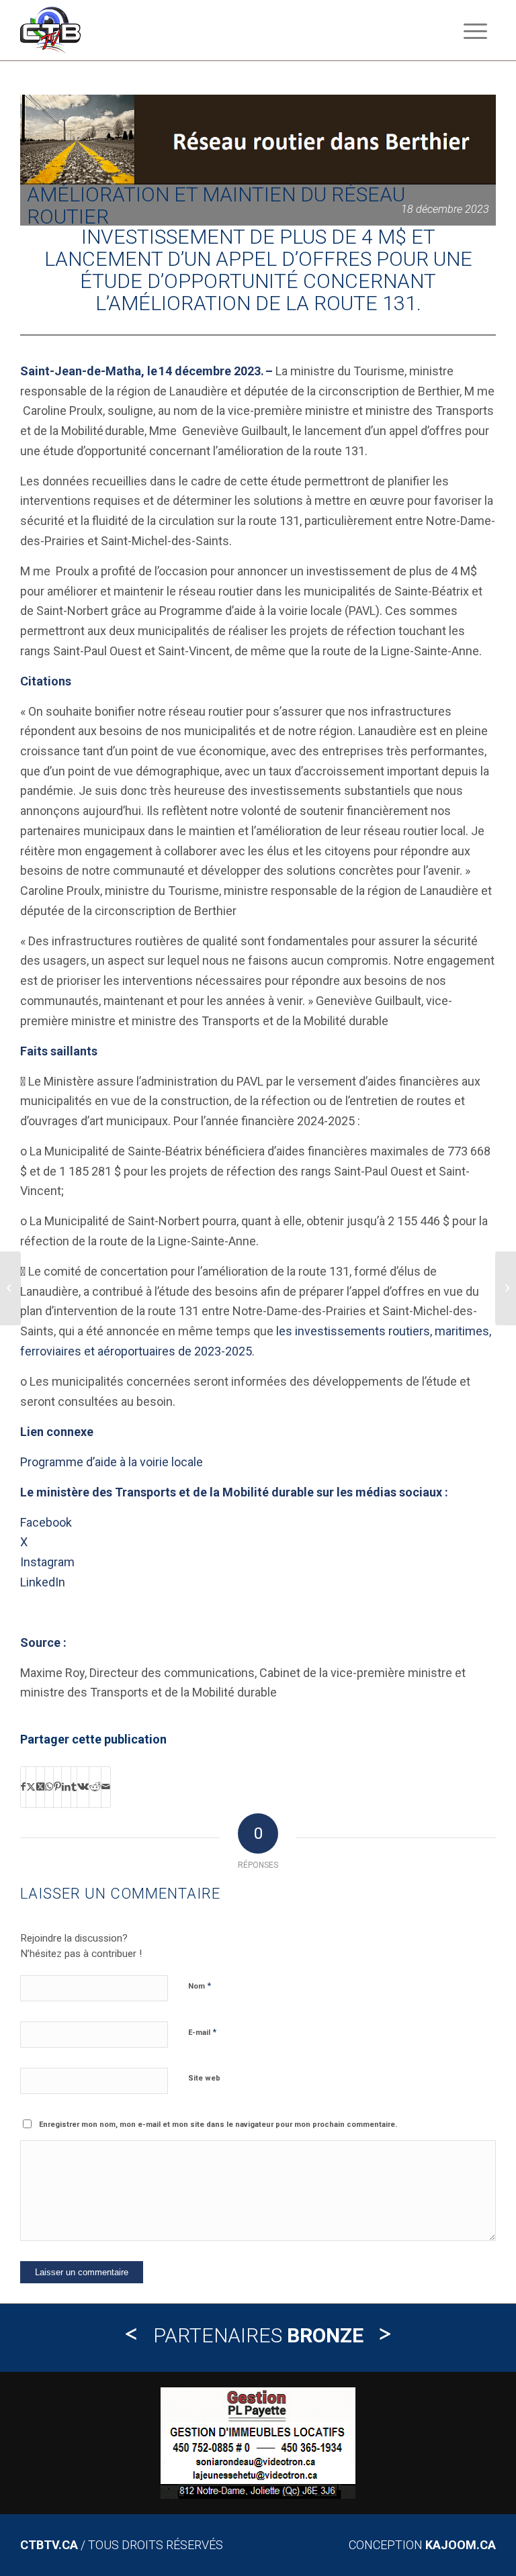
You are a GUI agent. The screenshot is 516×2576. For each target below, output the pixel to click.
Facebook (46, 1522)
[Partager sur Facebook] (23, 1787)
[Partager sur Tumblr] (74, 1787)
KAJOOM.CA (461, 2545)
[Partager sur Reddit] (95, 1787)
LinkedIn (43, 1582)
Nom (200, 1986)
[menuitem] (469, 30)
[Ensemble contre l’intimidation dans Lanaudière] (506, 1288)
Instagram (47, 1562)
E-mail (202, 2032)
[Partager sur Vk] (83, 1787)
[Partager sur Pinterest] (57, 1787)
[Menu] (469, 30)
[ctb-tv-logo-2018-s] (50, 30)
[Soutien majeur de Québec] (10, 1288)
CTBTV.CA (49, 2545)
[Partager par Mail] (106, 1787)
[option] (258, 2443)
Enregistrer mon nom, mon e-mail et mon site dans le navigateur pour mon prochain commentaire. (218, 2125)
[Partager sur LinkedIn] (66, 1787)
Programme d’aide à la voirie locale (112, 1462)
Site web (204, 2078)
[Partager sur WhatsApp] (49, 1787)
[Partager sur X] (31, 1787)
